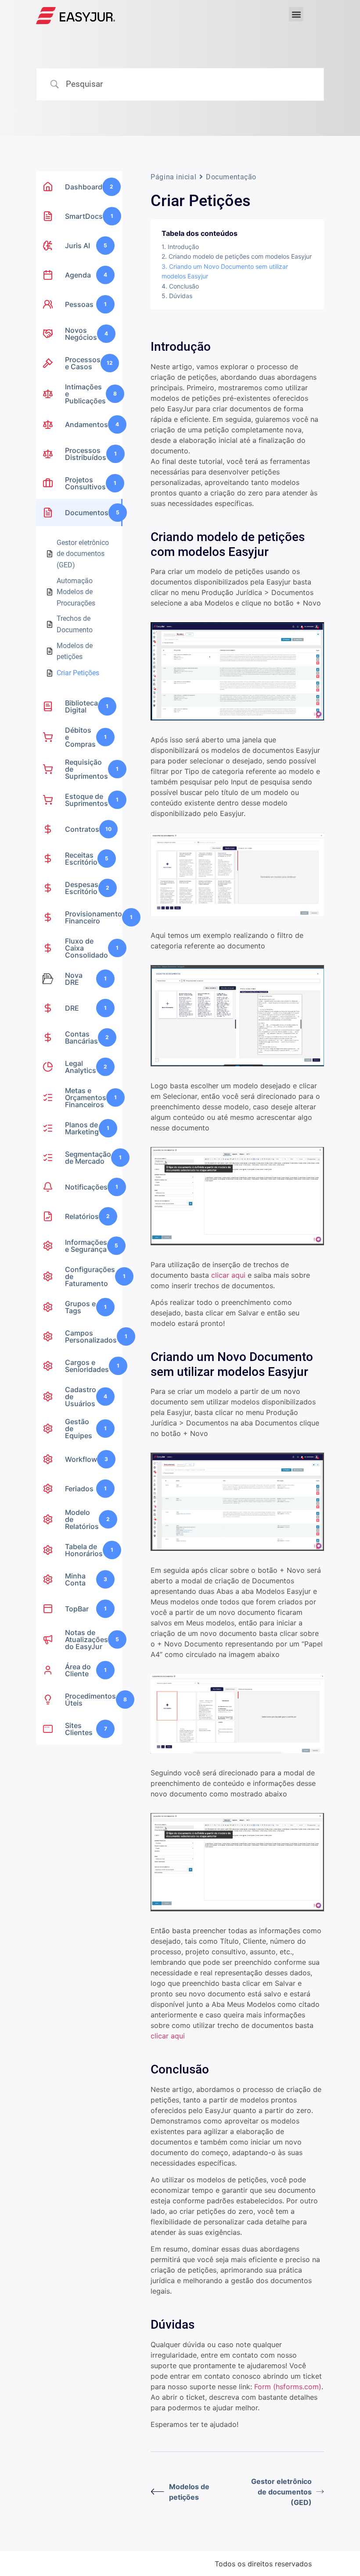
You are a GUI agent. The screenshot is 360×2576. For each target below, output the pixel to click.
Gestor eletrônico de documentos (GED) (281, 2492)
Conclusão (184, 286)
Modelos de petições (189, 2492)
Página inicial (173, 177)
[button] (296, 14)
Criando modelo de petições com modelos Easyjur (240, 256)
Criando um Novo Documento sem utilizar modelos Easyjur (225, 271)
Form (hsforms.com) (288, 2387)
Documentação (231, 177)
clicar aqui (228, 1275)
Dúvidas (181, 296)
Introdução (183, 247)
